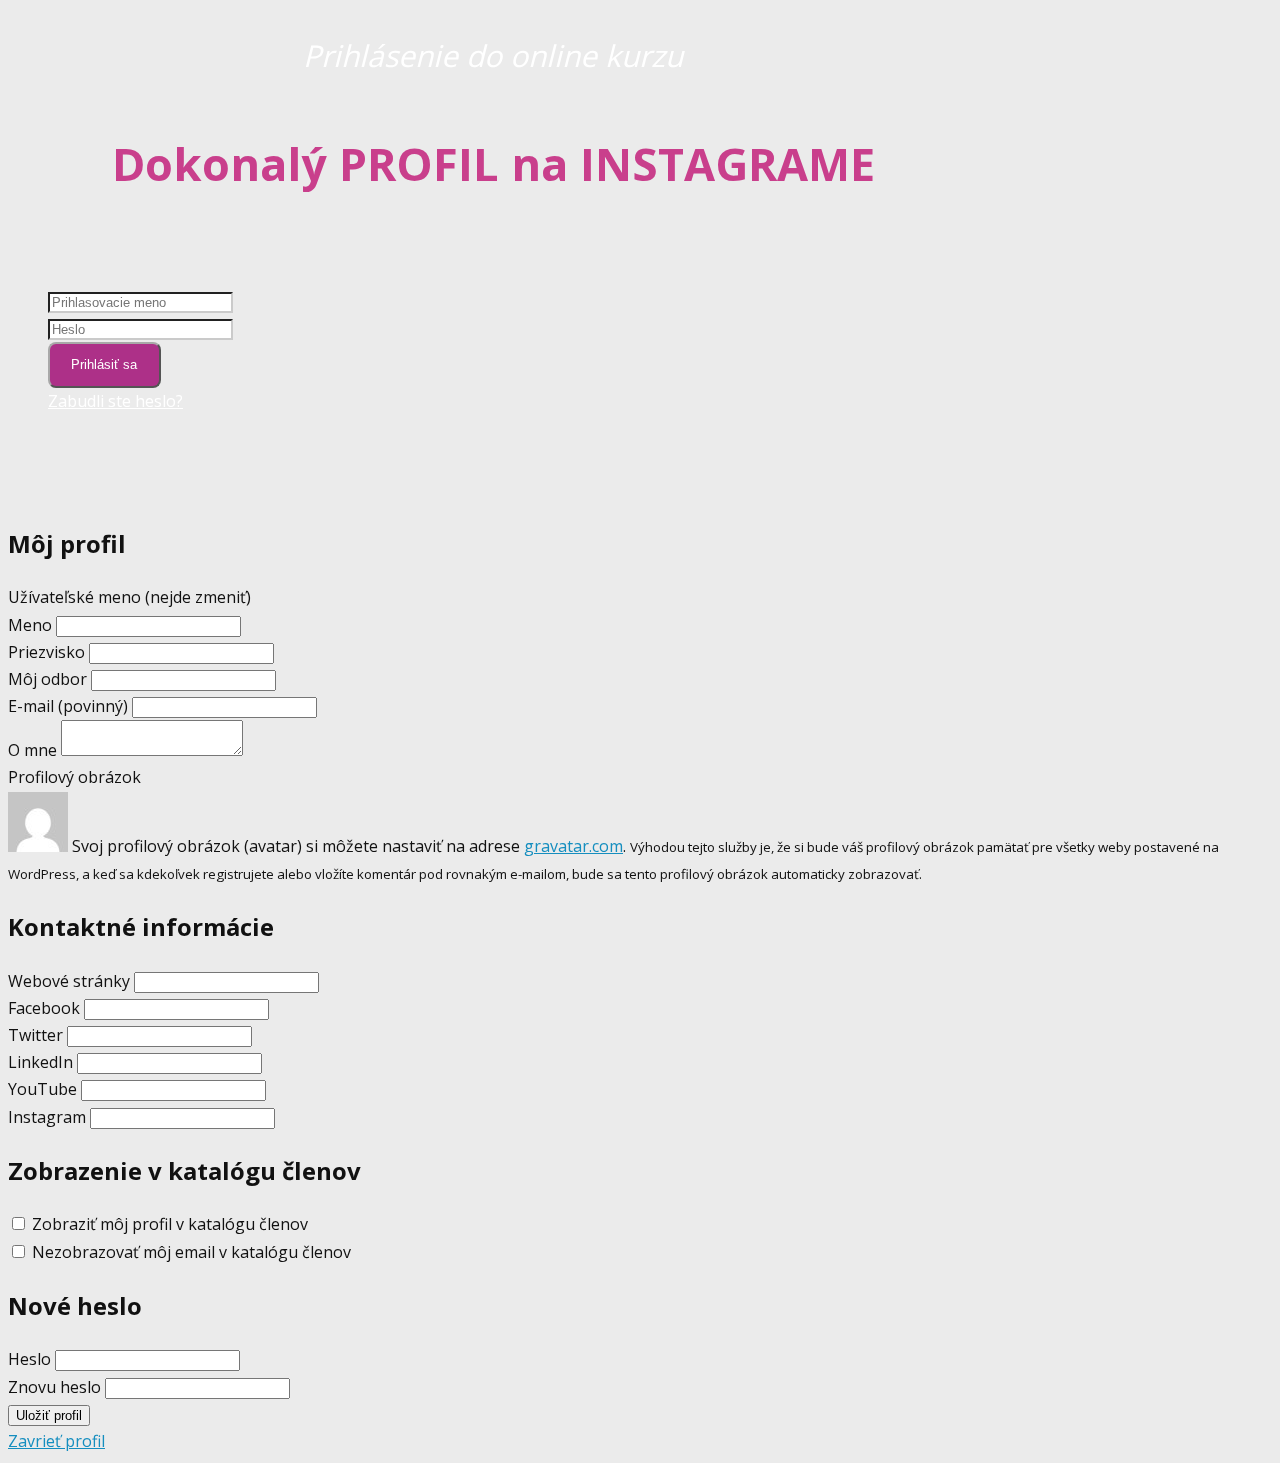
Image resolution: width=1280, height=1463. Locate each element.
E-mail (68, 706)
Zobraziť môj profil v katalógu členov (170, 1224)
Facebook (44, 1008)
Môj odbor (47, 679)
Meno (32, 625)
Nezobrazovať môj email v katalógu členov (191, 1252)
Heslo (29, 1359)
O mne (32, 750)
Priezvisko (46, 652)
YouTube (42, 1089)
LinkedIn (40, 1062)
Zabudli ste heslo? (115, 401)
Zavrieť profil (56, 1441)
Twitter (35, 1035)
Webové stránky (69, 981)
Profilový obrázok (74, 777)
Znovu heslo (54, 1387)
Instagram (47, 1117)
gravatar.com (573, 846)
